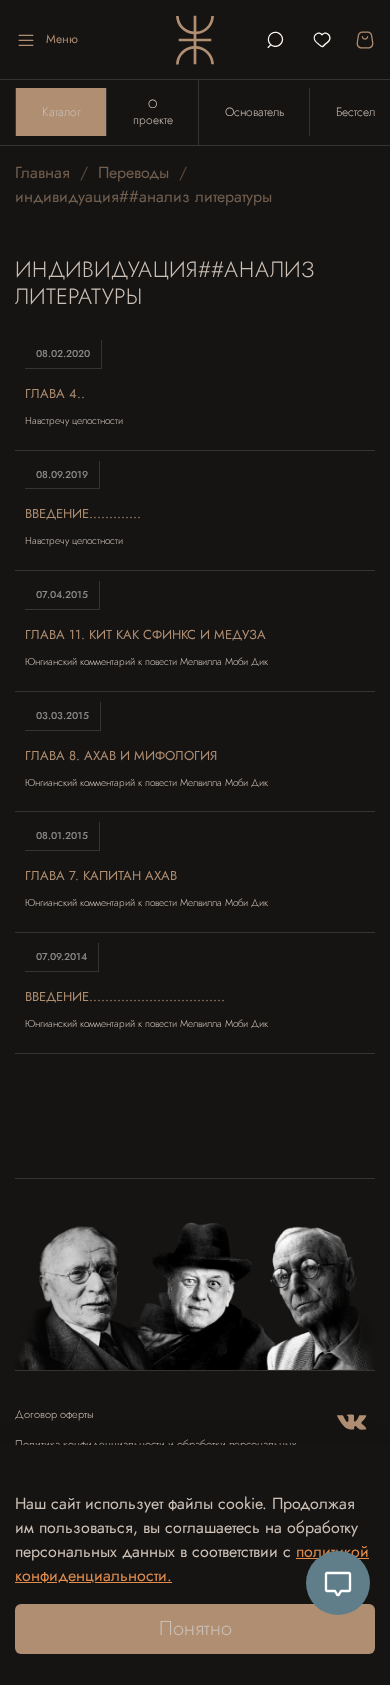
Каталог (61, 112)
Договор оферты (54, 1414)
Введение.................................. (125, 996)
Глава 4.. (55, 393)
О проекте (153, 112)
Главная (42, 172)
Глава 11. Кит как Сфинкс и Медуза (145, 634)
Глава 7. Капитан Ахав (101, 875)
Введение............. (83, 513)
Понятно (195, 1628)
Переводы (133, 172)
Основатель (254, 112)
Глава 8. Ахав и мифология (121, 755)
